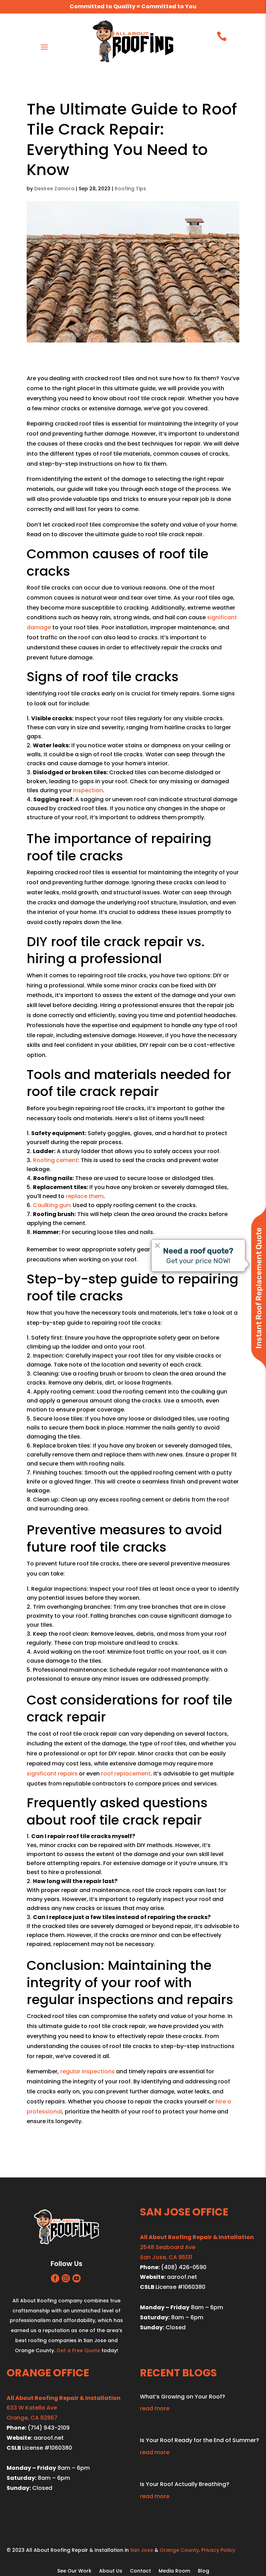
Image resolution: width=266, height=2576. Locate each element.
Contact (140, 2571)
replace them (85, 1196)
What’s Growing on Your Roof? (183, 2397)
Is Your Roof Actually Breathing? (185, 2484)
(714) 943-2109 (49, 2428)
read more (155, 2408)
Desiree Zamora (54, 189)
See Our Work (74, 2571)
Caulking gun (51, 1205)
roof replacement (126, 1774)
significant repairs (52, 1774)
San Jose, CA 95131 (166, 2257)
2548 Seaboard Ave (168, 2247)
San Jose (142, 2550)
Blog (203, 2571)
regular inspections (87, 2071)
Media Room (174, 2571)
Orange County (179, 2550)
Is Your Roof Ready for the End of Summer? (199, 2440)
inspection (88, 790)
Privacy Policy (218, 2550)
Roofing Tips (130, 189)
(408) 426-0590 (184, 2267)
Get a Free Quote (78, 2350)
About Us (111, 2571)
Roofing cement (55, 1160)
